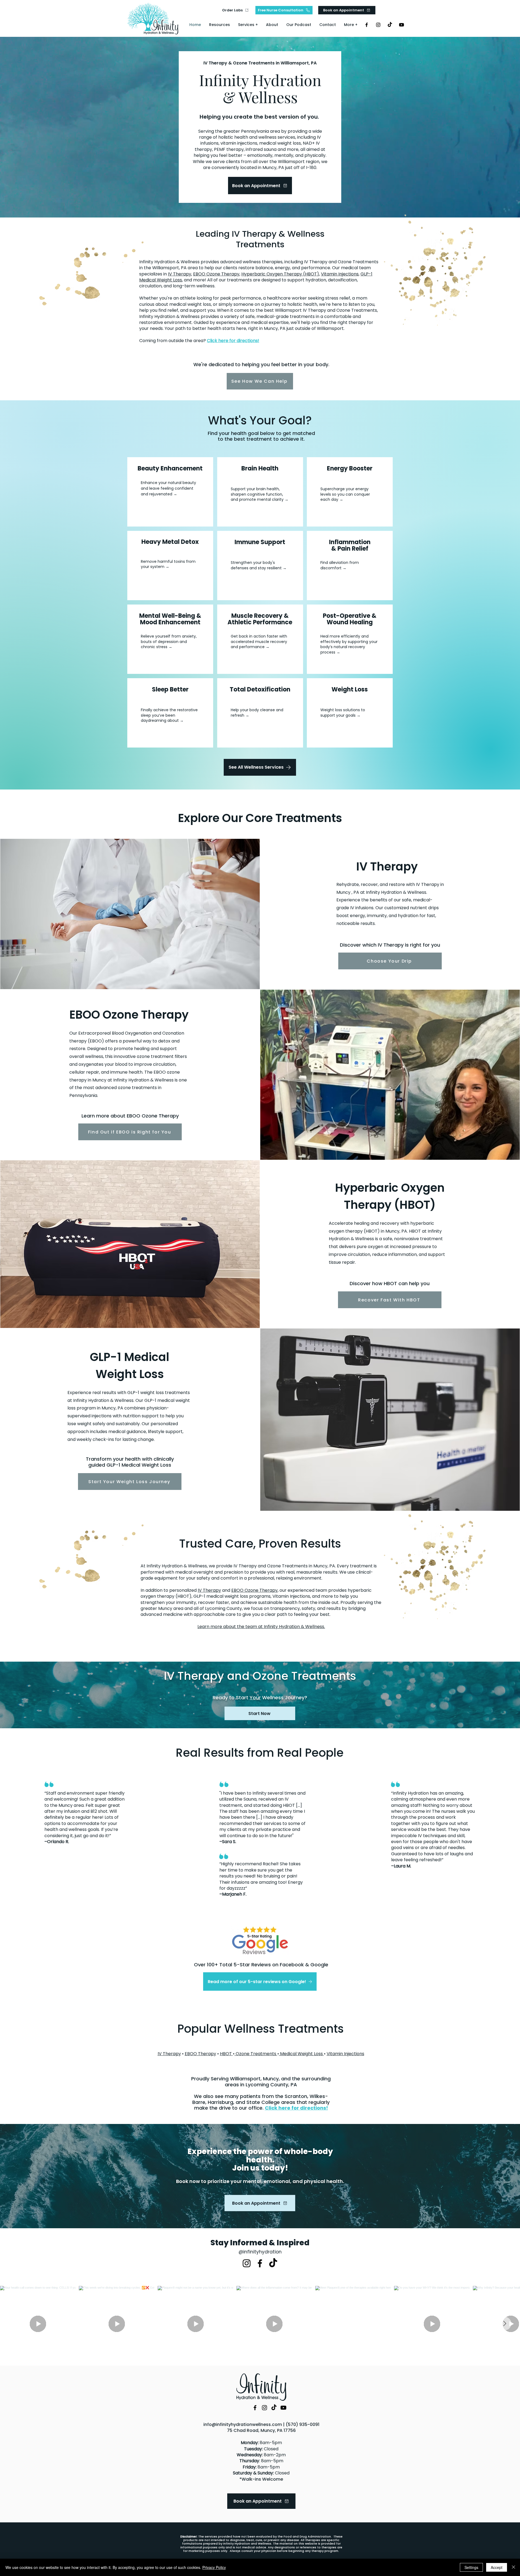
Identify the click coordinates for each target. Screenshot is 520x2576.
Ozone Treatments (256, 2054)
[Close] (513, 2567)
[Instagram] (378, 25)
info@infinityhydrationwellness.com (243, 2424)
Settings (471, 2567)
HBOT (226, 2054)
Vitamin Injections (340, 274)
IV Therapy (180, 274)
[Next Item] (505, 2324)
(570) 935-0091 (303, 2424)
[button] (248, 25)
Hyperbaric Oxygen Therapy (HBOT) (280, 274)
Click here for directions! (233, 341)
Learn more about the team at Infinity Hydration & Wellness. (261, 1627)
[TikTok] (390, 25)
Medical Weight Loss (301, 2054)
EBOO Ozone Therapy (216, 274)
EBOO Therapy (200, 2054)
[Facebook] (367, 25)
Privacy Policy (214, 2567)
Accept (497, 2567)
